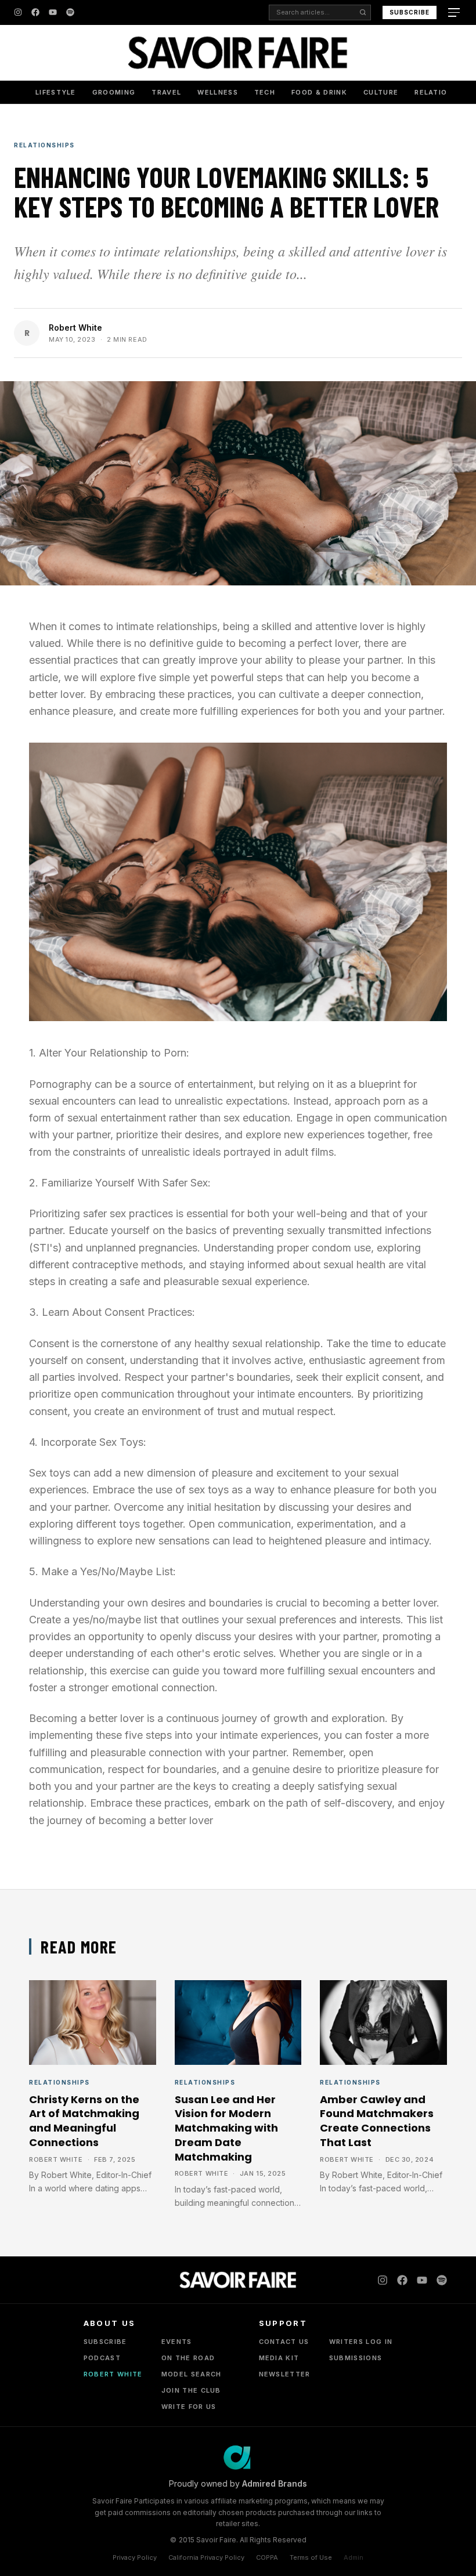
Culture (381, 92)
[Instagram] (18, 12)
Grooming (114, 92)
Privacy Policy (135, 2557)
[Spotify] (70, 12)
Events (177, 2342)
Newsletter (285, 2374)
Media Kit (279, 2358)
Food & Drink (319, 92)
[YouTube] (53, 12)
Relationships (445, 92)
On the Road (188, 2358)
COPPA (267, 2557)
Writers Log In (361, 2342)
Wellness (218, 92)
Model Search (192, 2374)
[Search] (363, 12)
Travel (166, 92)
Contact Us (284, 2342)
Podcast (102, 2358)
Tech (265, 92)
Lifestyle (56, 92)
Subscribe (410, 12)
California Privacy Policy (206, 2557)
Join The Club (191, 2390)
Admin (354, 2557)
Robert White (75, 328)
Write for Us (189, 2407)
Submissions (356, 2358)
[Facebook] (35, 12)
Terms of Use (311, 2557)
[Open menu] (455, 12)
